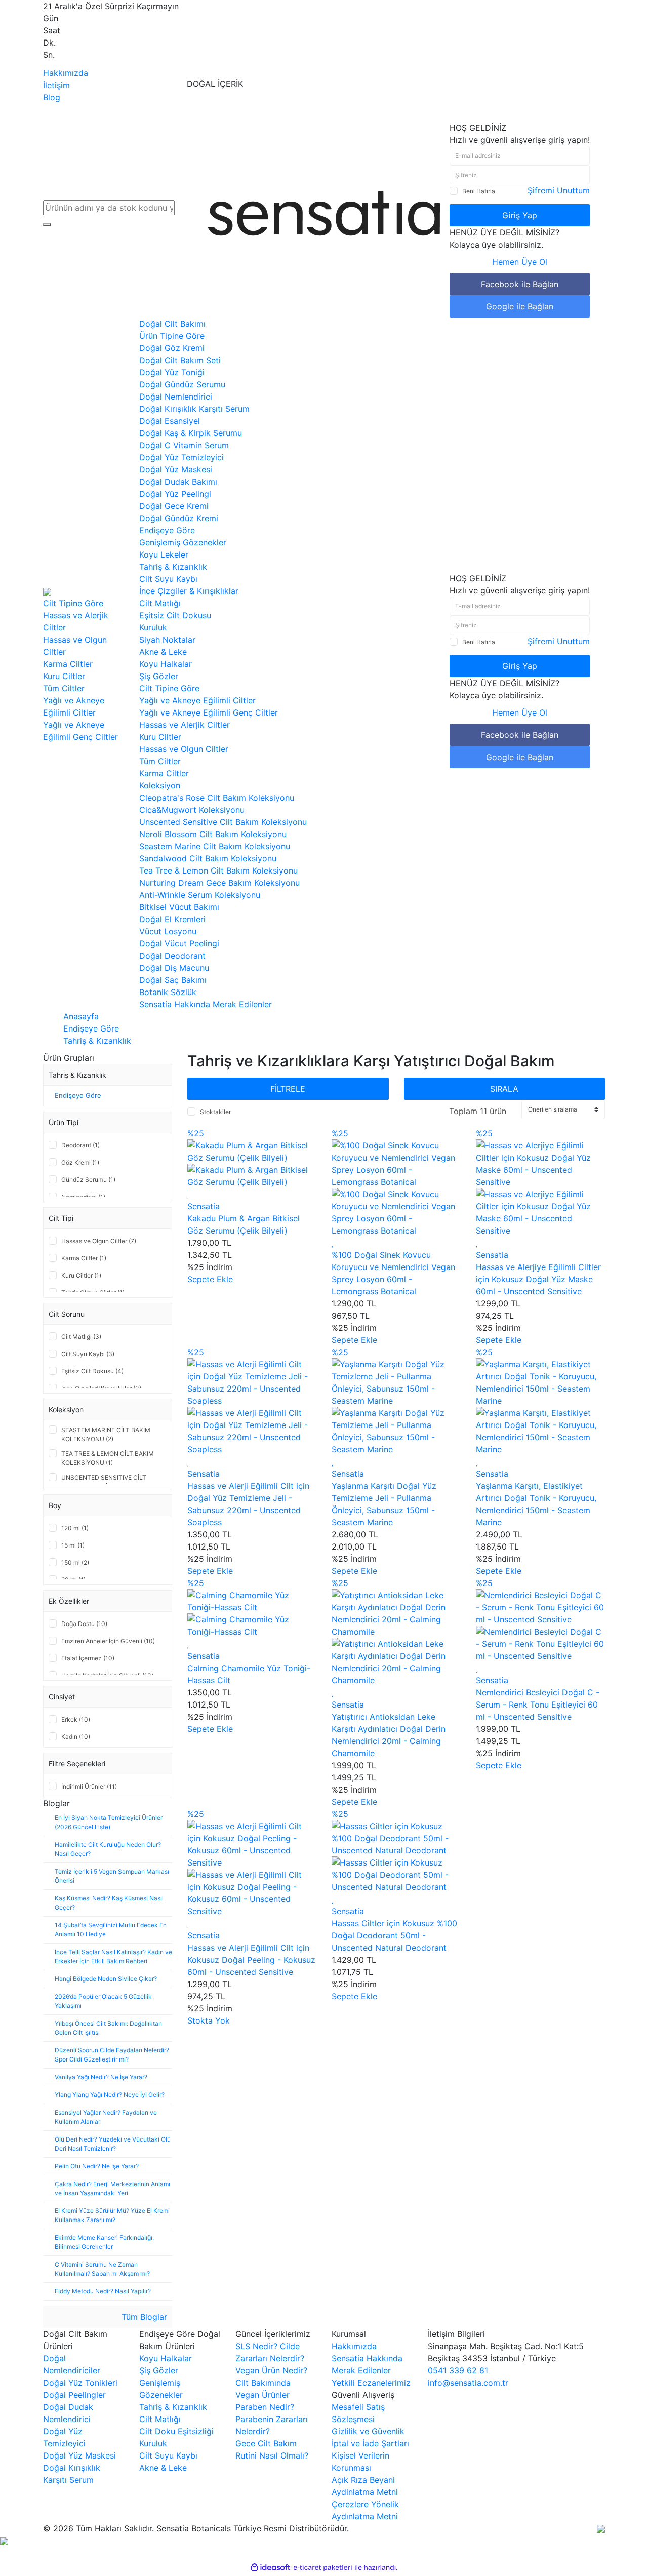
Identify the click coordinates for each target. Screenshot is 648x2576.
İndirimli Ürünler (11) (89, 1786)
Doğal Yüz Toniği (172, 372)
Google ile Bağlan (520, 306)
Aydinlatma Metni (365, 2492)
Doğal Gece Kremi (174, 506)
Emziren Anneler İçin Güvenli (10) (108, 1641)
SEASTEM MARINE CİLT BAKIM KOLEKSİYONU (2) (106, 1434)
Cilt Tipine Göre (73, 603)
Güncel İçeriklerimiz (273, 2334)
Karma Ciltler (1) (84, 1258)
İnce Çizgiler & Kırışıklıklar (189, 591)
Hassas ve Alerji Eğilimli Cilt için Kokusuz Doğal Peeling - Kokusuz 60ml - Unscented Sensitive (251, 1960)
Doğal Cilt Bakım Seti (180, 360)
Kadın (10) (76, 1737)
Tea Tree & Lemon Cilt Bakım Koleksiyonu (218, 870)
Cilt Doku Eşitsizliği (176, 2431)
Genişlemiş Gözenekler (183, 542)
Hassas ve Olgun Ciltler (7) (99, 1241)
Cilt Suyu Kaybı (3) (88, 1354)
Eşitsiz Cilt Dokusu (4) (92, 1371)
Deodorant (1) (80, 1145)
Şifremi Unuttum (559, 190)
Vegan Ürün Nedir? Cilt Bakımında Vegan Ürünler (271, 2383)
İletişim (56, 85)
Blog (52, 97)
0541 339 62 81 (458, 2370)
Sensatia (204, 1206)
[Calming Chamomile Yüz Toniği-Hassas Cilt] (252, 1600)
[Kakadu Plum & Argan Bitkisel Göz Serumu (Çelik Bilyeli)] (252, 1151)
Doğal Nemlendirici (176, 397)
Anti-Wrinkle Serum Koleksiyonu (200, 895)
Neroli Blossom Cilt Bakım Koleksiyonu (213, 834)
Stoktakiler (215, 1112)
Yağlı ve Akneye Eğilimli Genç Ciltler (209, 712)
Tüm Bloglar (143, 2317)
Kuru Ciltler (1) (81, 1275)
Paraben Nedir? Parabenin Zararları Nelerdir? (272, 2419)
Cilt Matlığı (160, 603)
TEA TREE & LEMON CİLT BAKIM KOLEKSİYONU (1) (108, 1458)
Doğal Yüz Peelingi (175, 494)
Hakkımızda (66, 73)
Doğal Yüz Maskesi (176, 469)
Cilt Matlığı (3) (81, 1337)
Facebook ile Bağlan (520, 284)
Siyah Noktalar (167, 640)
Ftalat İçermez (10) (88, 1658)
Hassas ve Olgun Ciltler (184, 749)
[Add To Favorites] (189, 1194)
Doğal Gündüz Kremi (179, 518)
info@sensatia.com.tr (468, 2383)
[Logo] (324, 213)
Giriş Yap (520, 215)
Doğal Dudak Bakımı (178, 482)
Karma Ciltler (164, 773)
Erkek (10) (76, 1719)
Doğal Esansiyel (170, 421)
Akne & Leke (163, 652)
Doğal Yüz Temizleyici (181, 457)
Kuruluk (153, 627)
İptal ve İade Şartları (370, 2443)
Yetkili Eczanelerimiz (371, 2383)
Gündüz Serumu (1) (88, 1180)
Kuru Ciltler (160, 737)
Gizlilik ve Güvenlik (368, 2431)
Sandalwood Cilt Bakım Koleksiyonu (208, 858)
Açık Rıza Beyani (363, 2480)
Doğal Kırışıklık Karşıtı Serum (194, 409)
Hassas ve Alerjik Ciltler (185, 725)
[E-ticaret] (323, 2567)
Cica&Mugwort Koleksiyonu (192, 810)
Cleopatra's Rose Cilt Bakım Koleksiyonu (217, 798)
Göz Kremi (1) (80, 1162)
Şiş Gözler (159, 676)
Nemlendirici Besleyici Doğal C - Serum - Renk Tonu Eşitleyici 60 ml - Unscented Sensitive (538, 1705)
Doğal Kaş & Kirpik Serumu (191, 433)
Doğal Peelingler (74, 2395)
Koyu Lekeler (164, 554)
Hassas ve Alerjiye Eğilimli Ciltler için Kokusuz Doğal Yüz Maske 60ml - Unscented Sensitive (538, 1279)
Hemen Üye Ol (520, 262)
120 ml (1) (75, 1528)
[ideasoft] (270, 2567)
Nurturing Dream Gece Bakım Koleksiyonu (219, 883)
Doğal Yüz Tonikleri (80, 2383)
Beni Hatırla (479, 191)
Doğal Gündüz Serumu (182, 384)
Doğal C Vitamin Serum (184, 445)
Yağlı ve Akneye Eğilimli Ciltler (197, 700)
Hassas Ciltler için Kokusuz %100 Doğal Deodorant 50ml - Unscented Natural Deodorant (394, 1935)
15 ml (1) (73, 1545)
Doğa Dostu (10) (84, 1624)
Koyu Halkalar (166, 664)
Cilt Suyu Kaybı (168, 579)
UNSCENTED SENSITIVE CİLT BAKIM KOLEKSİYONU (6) (104, 1482)
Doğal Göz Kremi (172, 348)
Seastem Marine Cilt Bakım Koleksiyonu (215, 846)
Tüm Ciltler (160, 761)
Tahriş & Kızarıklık (173, 567)
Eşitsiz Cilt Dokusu (175, 615)
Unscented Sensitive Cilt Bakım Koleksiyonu (223, 822)
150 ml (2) (75, 1562)
